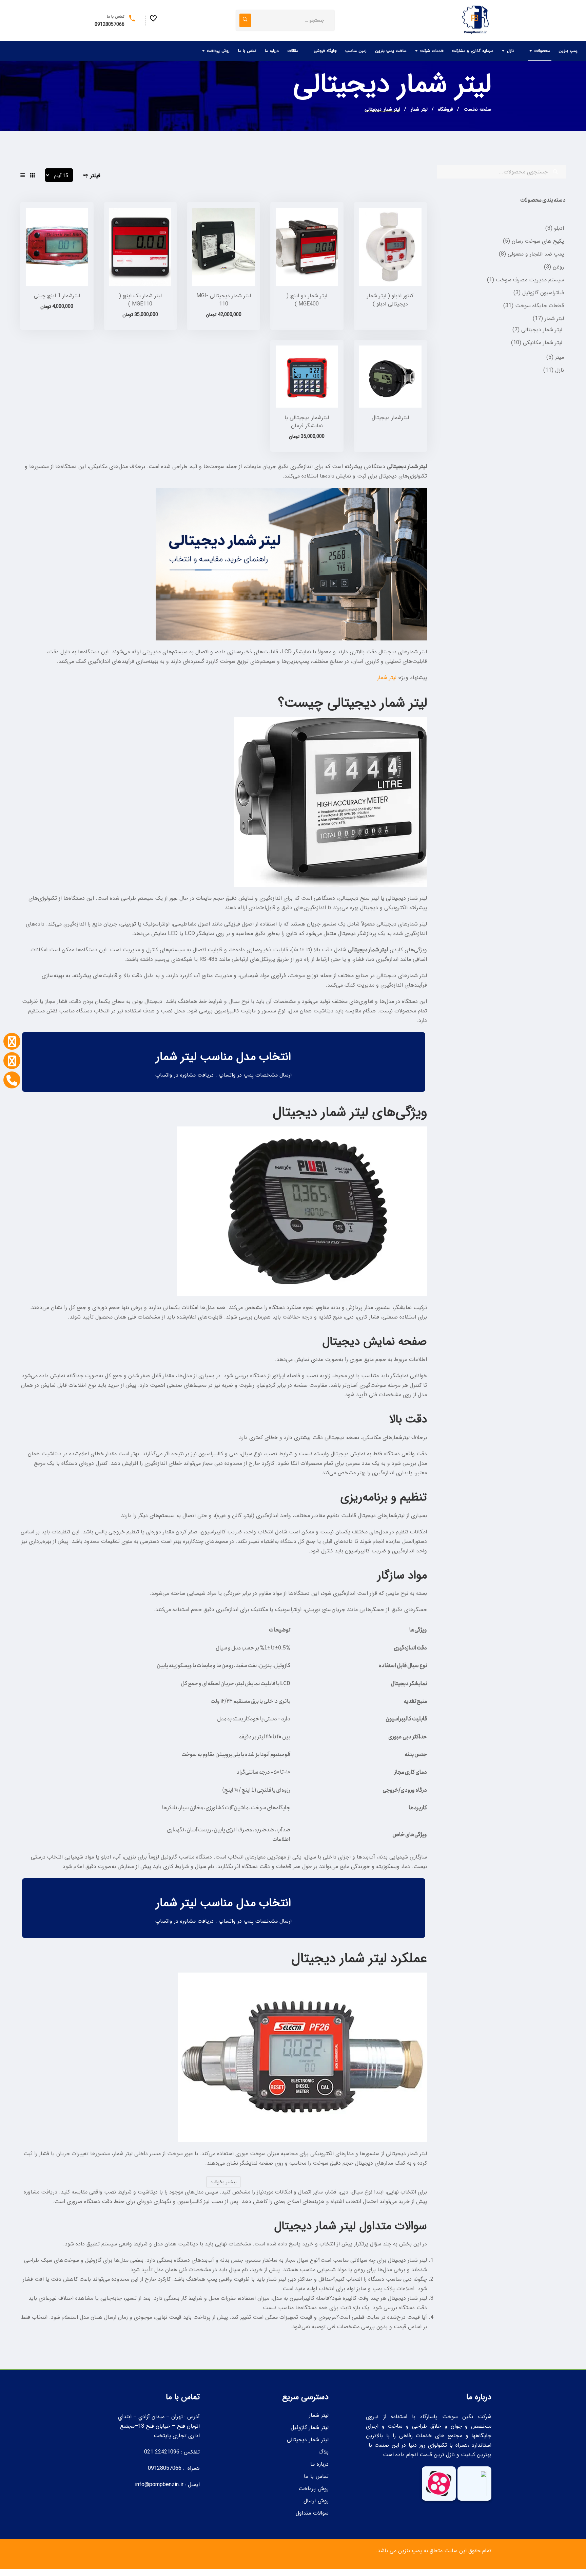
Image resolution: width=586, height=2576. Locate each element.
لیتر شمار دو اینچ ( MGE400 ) (307, 300)
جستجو (555, 172)
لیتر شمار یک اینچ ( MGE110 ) (140, 300)
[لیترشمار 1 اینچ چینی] (57, 247)
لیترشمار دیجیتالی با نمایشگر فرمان (307, 422)
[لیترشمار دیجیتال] (390, 377)
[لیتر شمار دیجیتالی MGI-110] (223, 247)
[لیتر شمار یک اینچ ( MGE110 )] (140, 247)
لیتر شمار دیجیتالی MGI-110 (224, 300)
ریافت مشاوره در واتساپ (183, 1075)
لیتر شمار (387, 678)
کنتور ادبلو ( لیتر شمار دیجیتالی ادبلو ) (390, 300)
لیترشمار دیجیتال (390, 418)
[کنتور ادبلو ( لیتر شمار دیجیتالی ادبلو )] (390, 247)
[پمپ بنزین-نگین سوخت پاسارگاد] (474, 20)
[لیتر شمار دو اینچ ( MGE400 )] (307, 247)
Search (245, 20)
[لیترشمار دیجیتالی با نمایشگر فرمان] (307, 377)
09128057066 (110, 24)
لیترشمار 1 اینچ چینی (57, 296)
